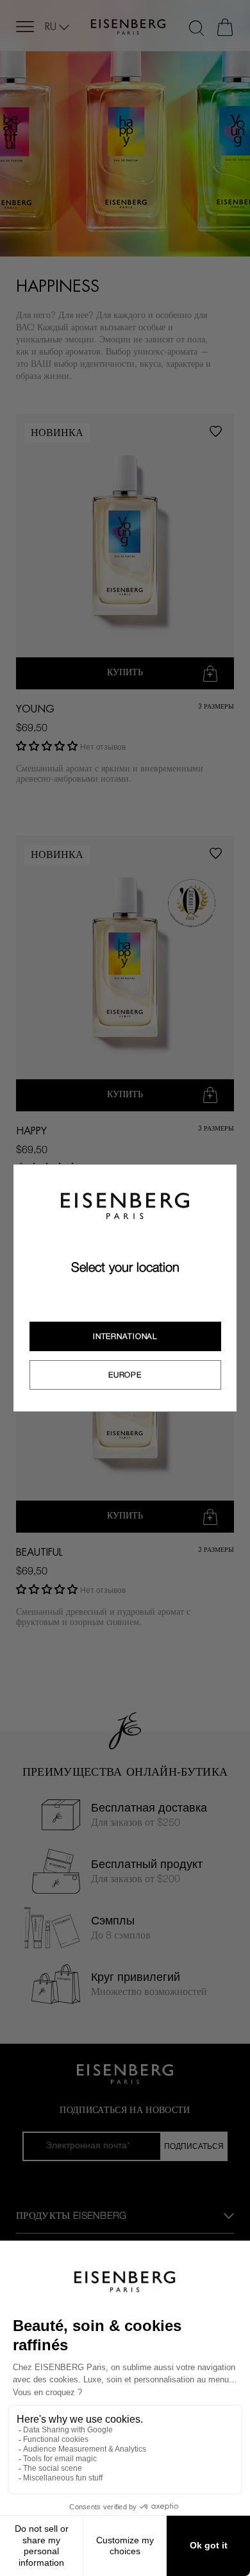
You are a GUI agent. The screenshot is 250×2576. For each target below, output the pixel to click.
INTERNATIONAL (125, 1336)
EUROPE (125, 1375)
